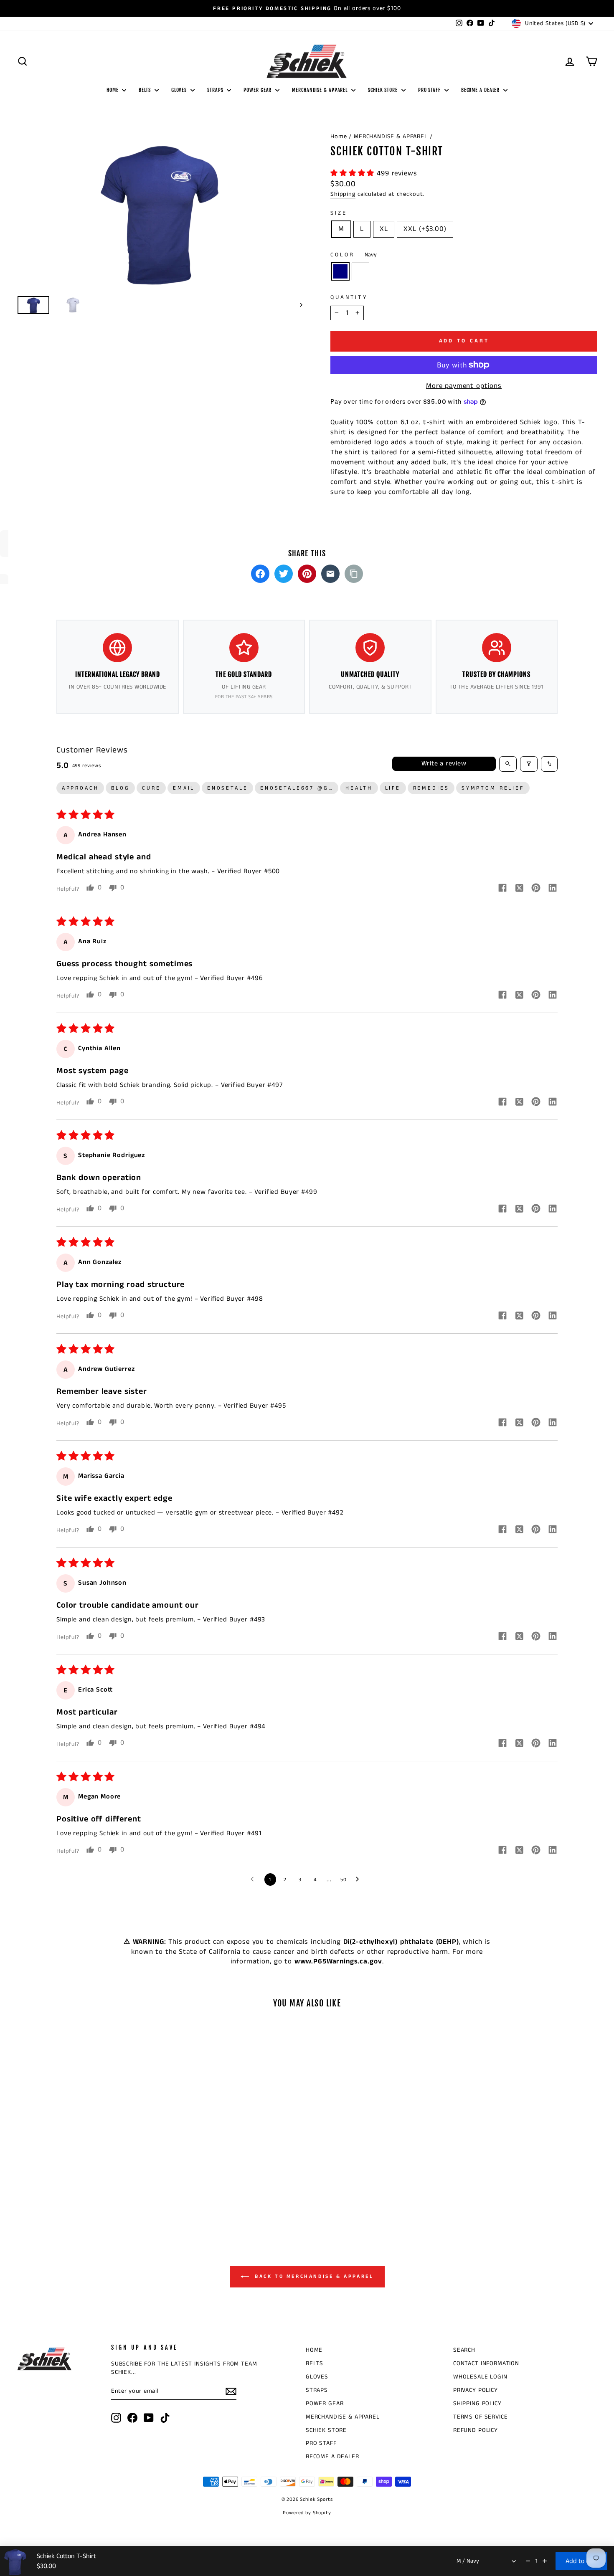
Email (184, 788)
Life (393, 788)
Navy (340, 271)
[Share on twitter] (519, 889)
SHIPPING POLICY (477, 2404)
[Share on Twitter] (284, 574)
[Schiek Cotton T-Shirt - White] (92, 2195)
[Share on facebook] (502, 889)
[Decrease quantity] (528, 2561)
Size (339, 213)
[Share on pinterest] (536, 889)
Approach (80, 788)
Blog (120, 788)
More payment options (464, 386)
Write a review (444, 764)
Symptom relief (493, 788)
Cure (151, 788)
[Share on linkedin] (553, 889)
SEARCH (464, 2350)
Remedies (431, 788)
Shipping (343, 194)
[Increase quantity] (545, 2561)
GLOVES (180, 90)
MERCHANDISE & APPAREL (321, 90)
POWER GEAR (258, 90)
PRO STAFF (430, 90)
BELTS (145, 90)
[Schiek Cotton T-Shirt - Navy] (80, 2195)
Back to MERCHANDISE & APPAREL (313, 2276)
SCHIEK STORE (384, 90)
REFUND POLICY (476, 2430)
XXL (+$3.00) (425, 229)
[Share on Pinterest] (307, 574)
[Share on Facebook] (260, 574)
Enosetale (228, 788)
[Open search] (508, 764)
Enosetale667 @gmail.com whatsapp (299, 788)
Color (354, 255)
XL (384, 229)
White (360, 271)
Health (359, 788)
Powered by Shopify (307, 2513)
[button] (354, 173)
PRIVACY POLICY (476, 2390)
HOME (113, 90)
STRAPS (216, 90)
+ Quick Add (86, 2158)
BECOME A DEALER (481, 90)
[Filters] (529, 764)
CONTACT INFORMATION (486, 2363)
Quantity (349, 298)
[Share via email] (330, 574)
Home (339, 137)
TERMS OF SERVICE (481, 2417)
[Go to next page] (360, 1879)
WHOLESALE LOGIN (480, 2377)
